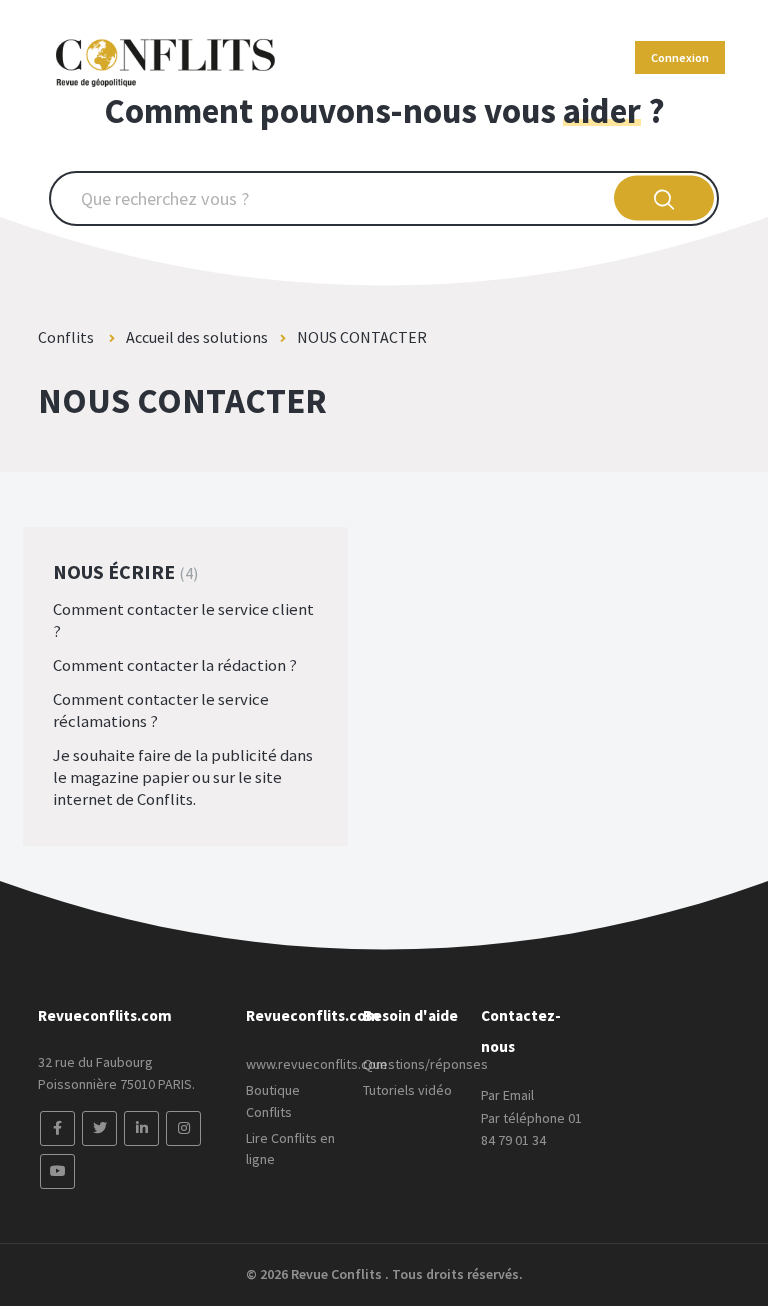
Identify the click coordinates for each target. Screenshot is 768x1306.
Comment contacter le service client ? (183, 620)
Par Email (507, 1095)
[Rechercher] (664, 198)
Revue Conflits (338, 1274)
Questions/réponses (425, 1064)
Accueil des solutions (197, 337)
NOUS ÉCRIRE (123, 571)
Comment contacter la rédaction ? (175, 665)
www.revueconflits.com (316, 1064)
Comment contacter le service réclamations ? (161, 710)
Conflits (67, 337)
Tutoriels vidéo (407, 1090)
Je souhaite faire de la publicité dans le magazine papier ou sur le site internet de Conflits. (183, 777)
